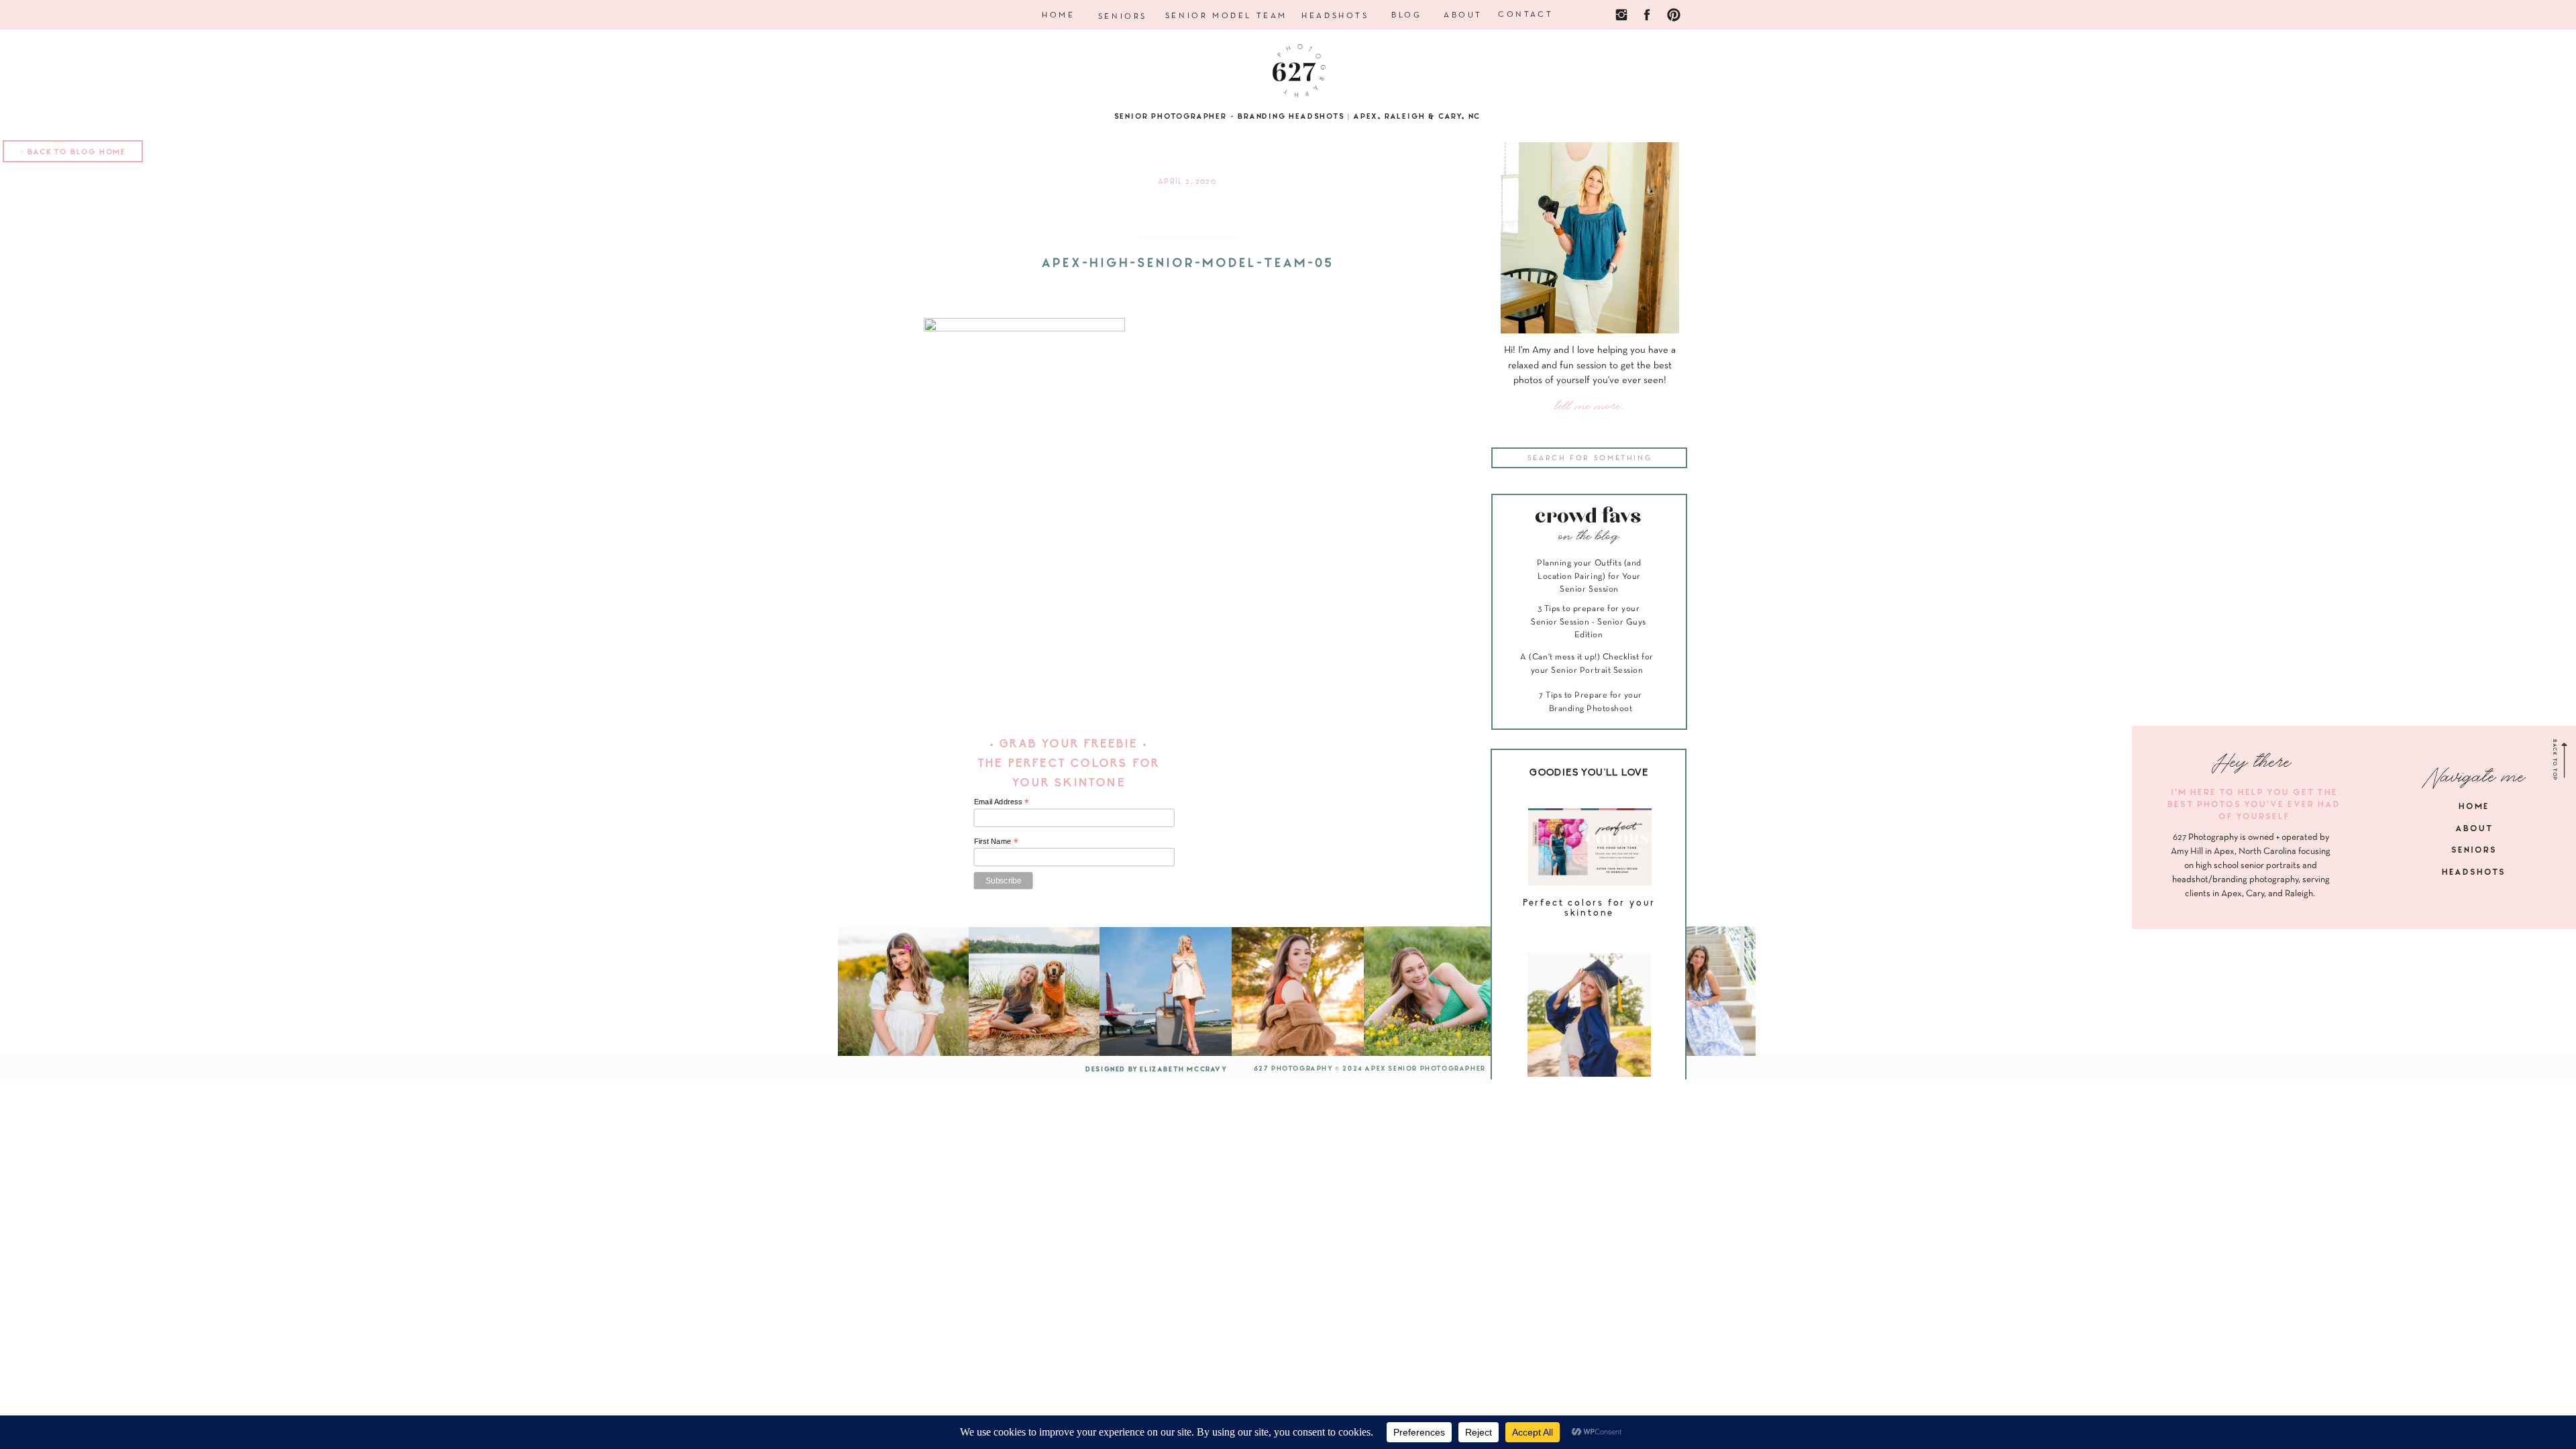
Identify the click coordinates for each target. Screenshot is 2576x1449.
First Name (996, 841)
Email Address (1002, 802)
